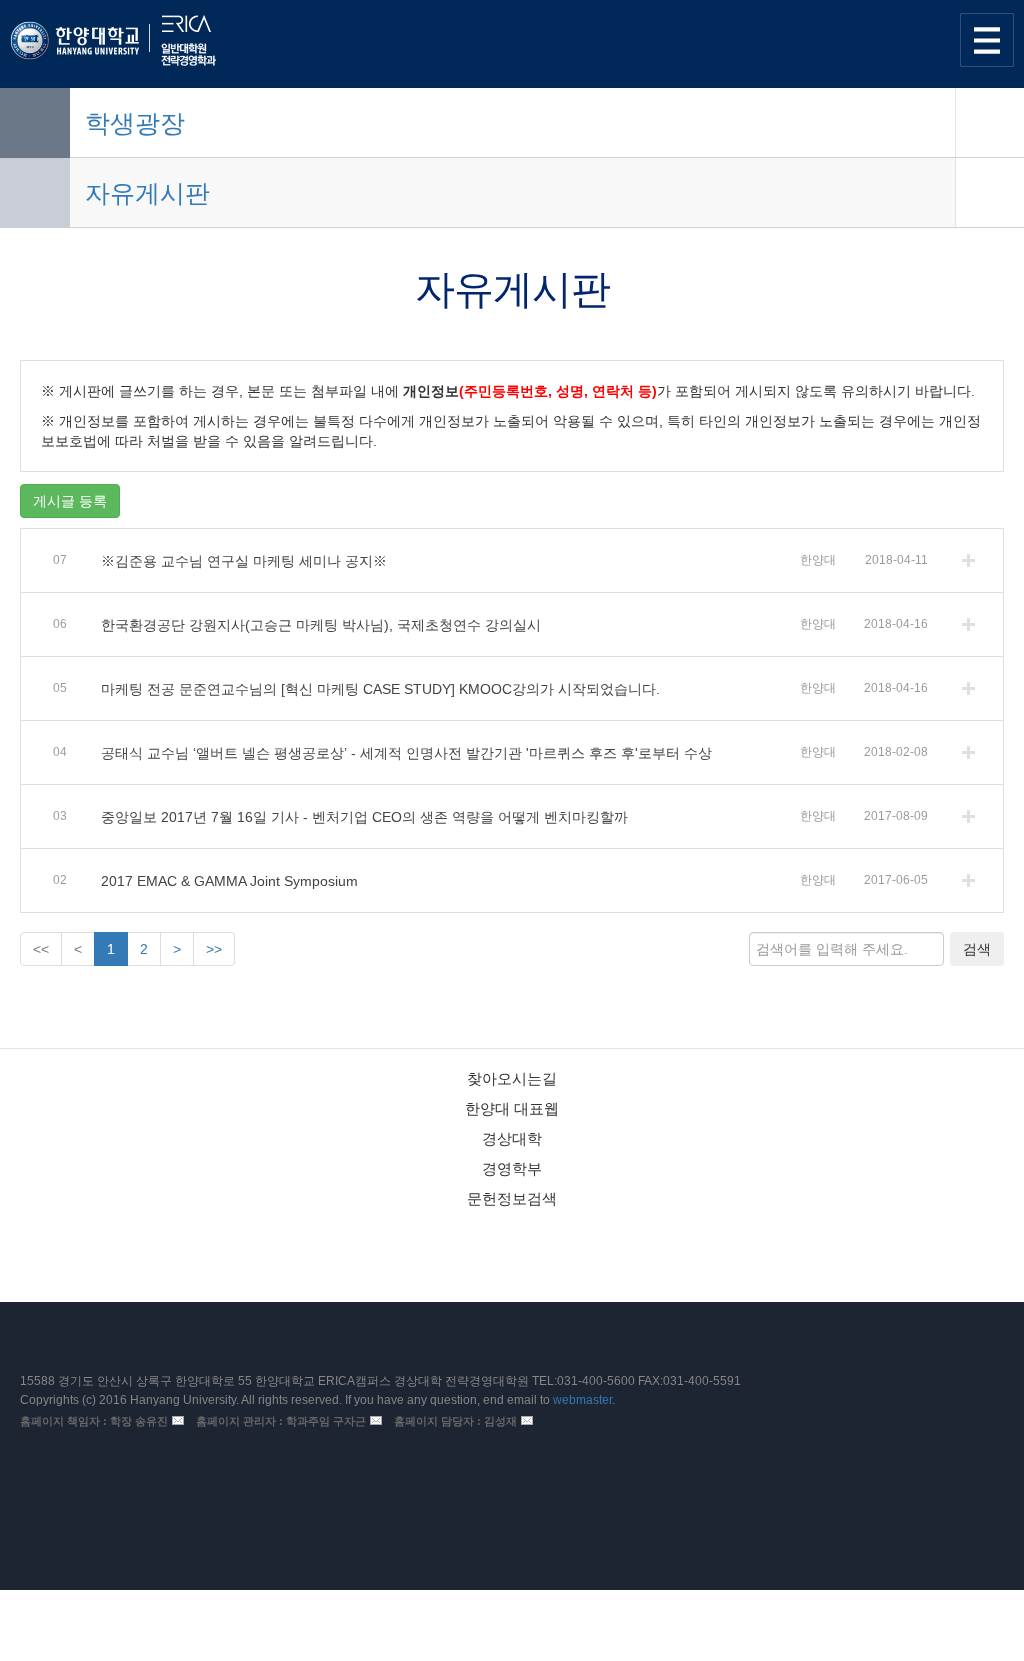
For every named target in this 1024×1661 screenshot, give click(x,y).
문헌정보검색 (512, 1198)
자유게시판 (147, 193)
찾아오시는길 (512, 1078)
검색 (977, 949)
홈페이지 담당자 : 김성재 (455, 1421)
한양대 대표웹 (512, 1108)
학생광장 (135, 123)
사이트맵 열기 (987, 40)
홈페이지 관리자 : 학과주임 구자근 (281, 1421)
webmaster (582, 1400)
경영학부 (512, 1168)
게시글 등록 (70, 501)
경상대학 (512, 1138)
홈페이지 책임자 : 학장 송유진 (94, 1421)
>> (214, 949)
